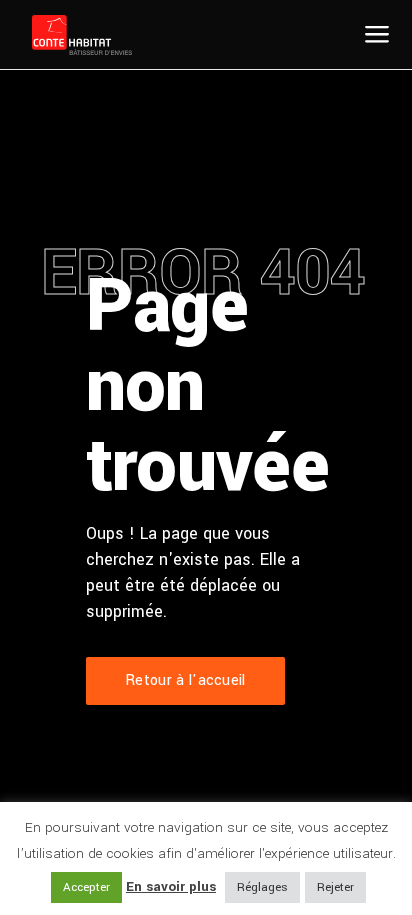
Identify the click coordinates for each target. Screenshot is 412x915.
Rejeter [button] (335, 887)
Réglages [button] (262, 887)
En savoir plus (171, 886)
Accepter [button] (86, 887)
